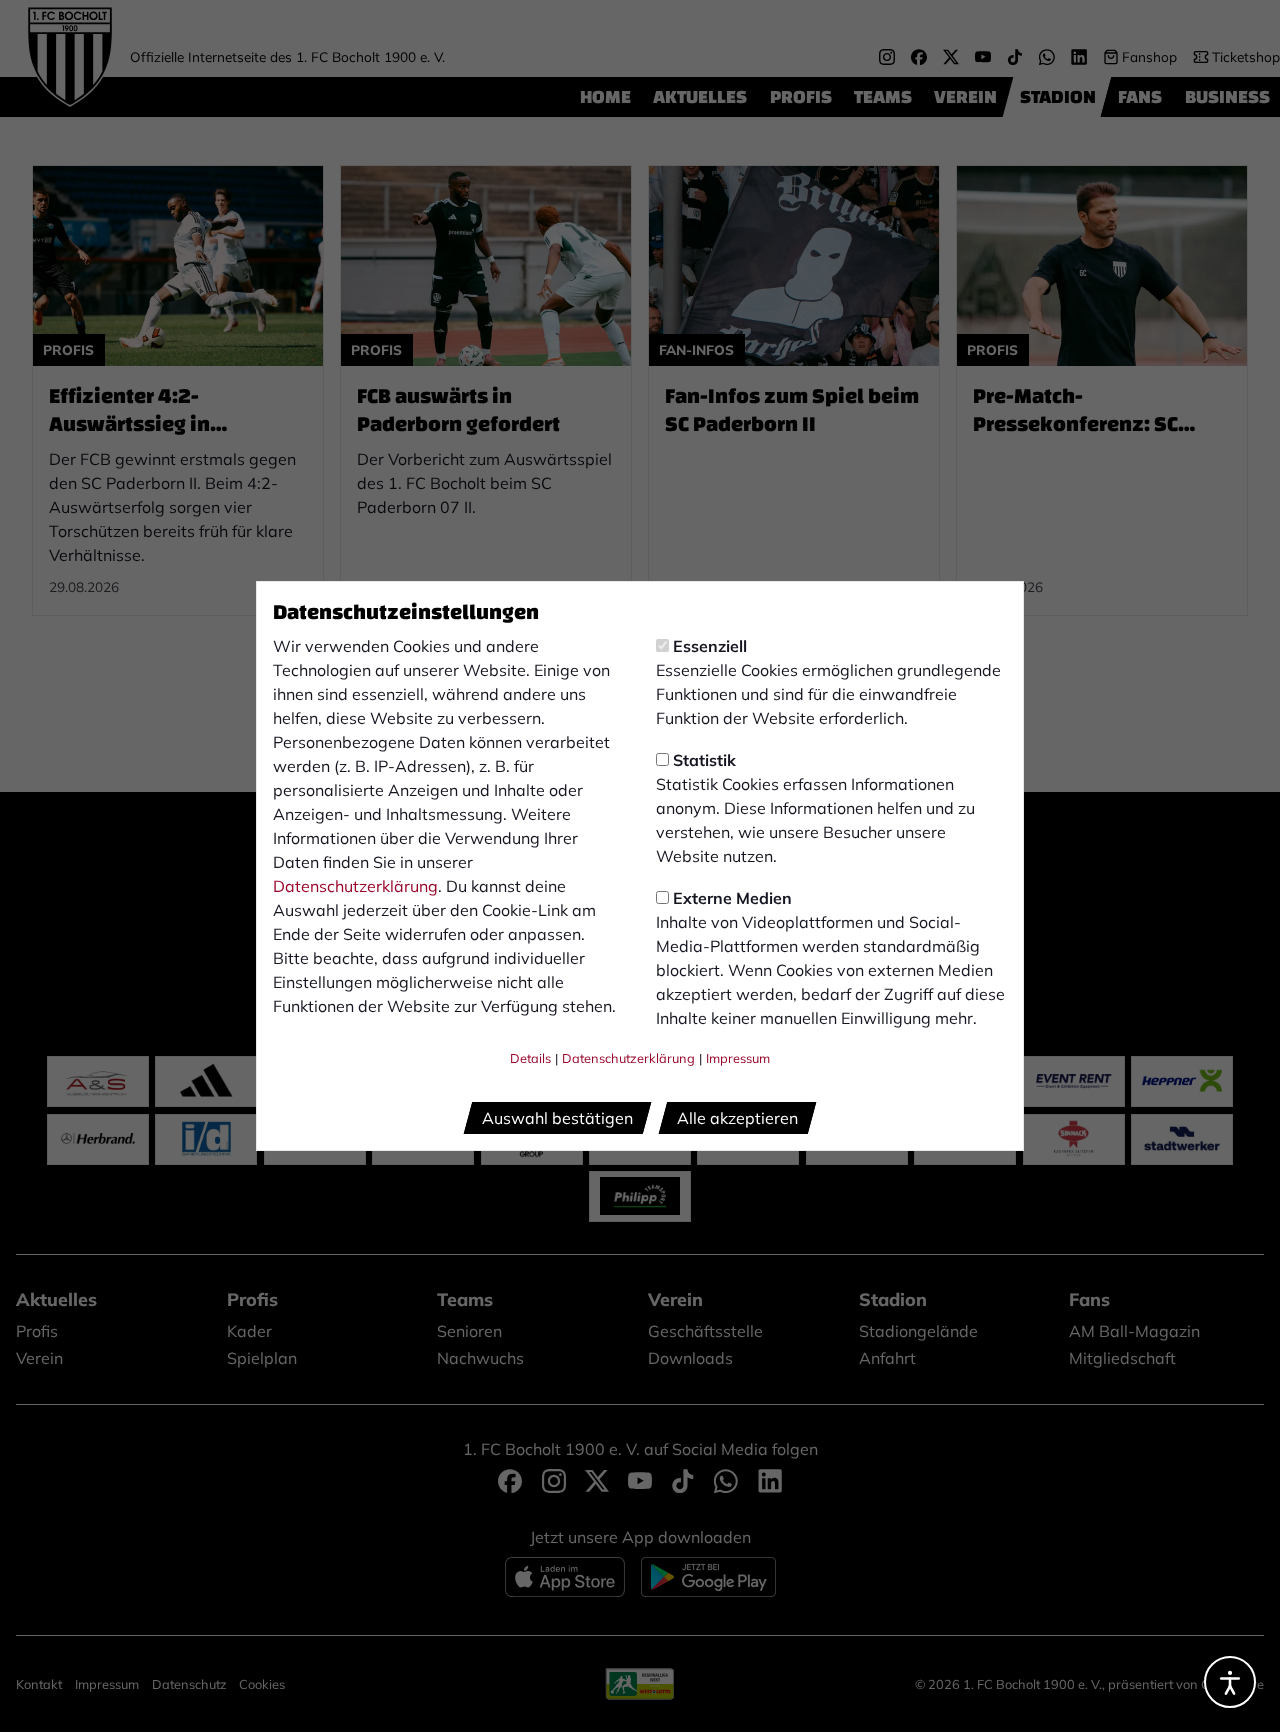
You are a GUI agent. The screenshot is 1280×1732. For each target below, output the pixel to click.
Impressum (738, 1058)
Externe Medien (732, 898)
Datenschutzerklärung (355, 886)
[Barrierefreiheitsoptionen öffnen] (1230, 1682)
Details (530, 1058)
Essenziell (710, 646)
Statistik (704, 760)
